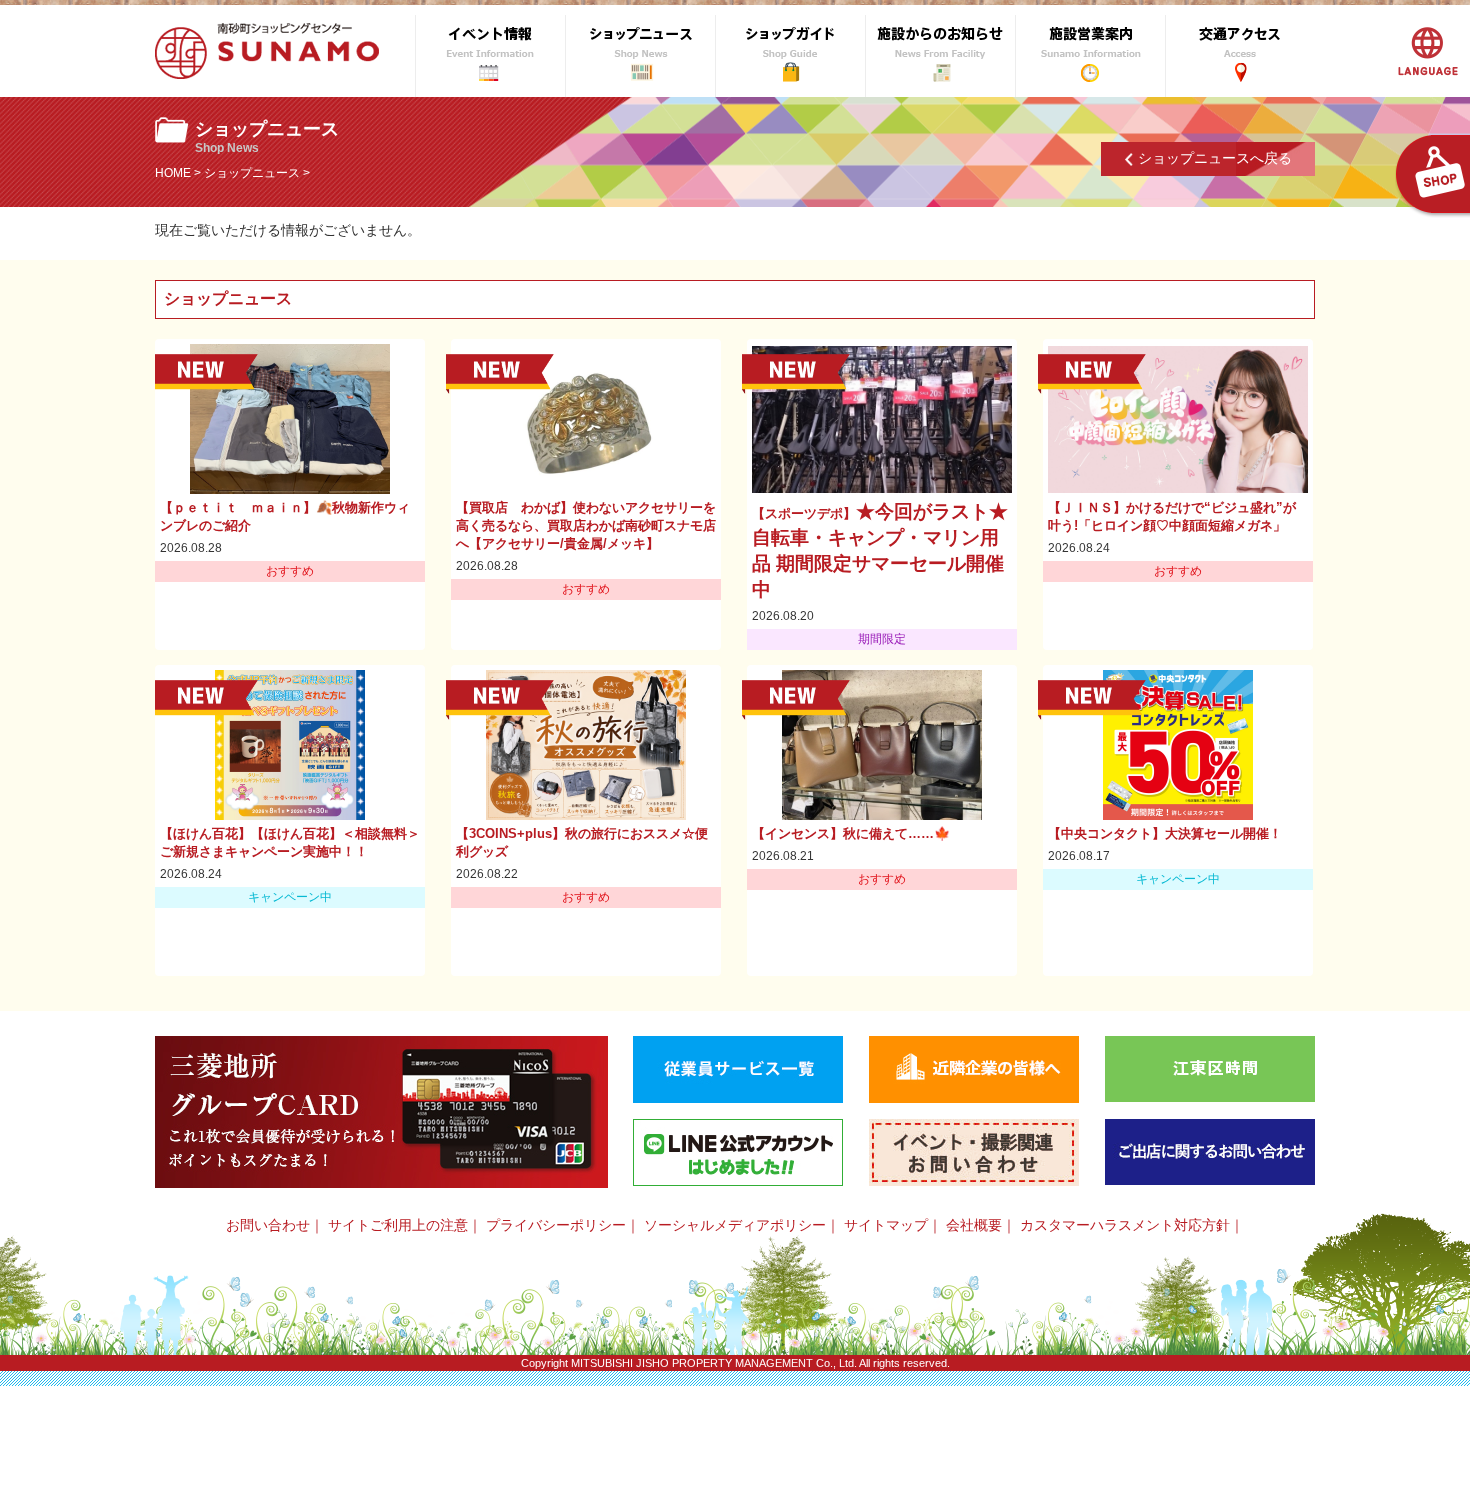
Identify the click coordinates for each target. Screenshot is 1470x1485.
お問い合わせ (268, 1225)
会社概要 (974, 1225)
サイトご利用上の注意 (398, 1225)
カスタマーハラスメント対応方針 (1125, 1225)
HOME (173, 173)
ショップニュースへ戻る (1215, 158)
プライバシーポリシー (556, 1225)
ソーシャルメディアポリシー (735, 1225)
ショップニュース (252, 173)
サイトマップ (886, 1225)
